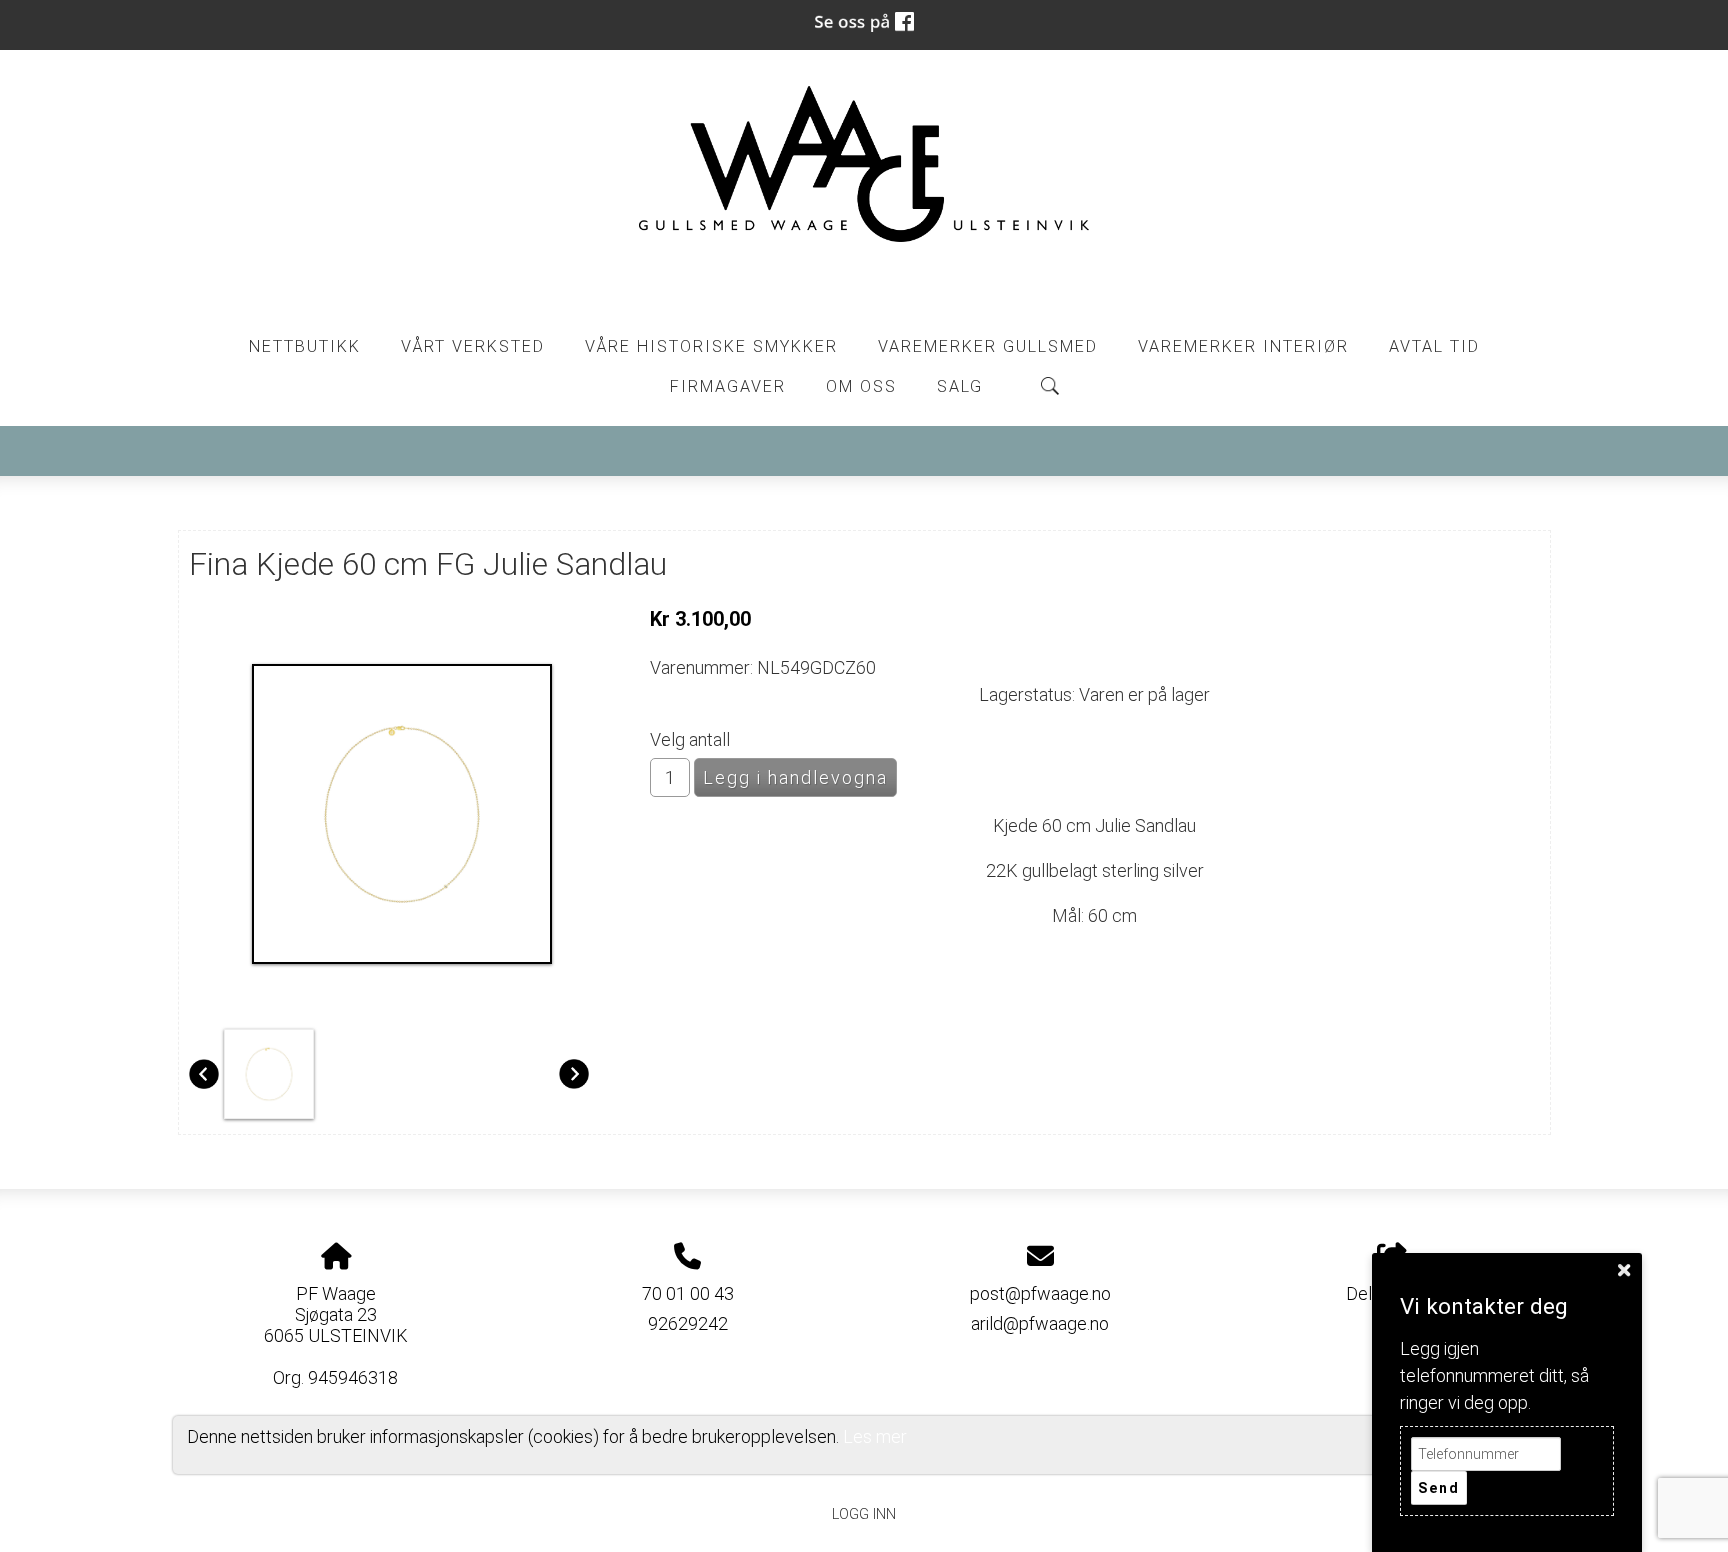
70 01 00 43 (688, 1293)
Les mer (875, 1436)
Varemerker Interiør (1243, 346)
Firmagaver (728, 386)
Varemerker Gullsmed (988, 346)
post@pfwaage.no (1040, 1293)
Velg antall (690, 739)
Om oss (861, 386)
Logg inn (864, 1514)
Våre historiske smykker (711, 346)
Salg (960, 386)
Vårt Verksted (473, 346)
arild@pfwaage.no (1040, 1323)
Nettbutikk (305, 346)
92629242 (688, 1323)
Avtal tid (1434, 346)
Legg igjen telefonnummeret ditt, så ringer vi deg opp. (1494, 1375)
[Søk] (1050, 386)
